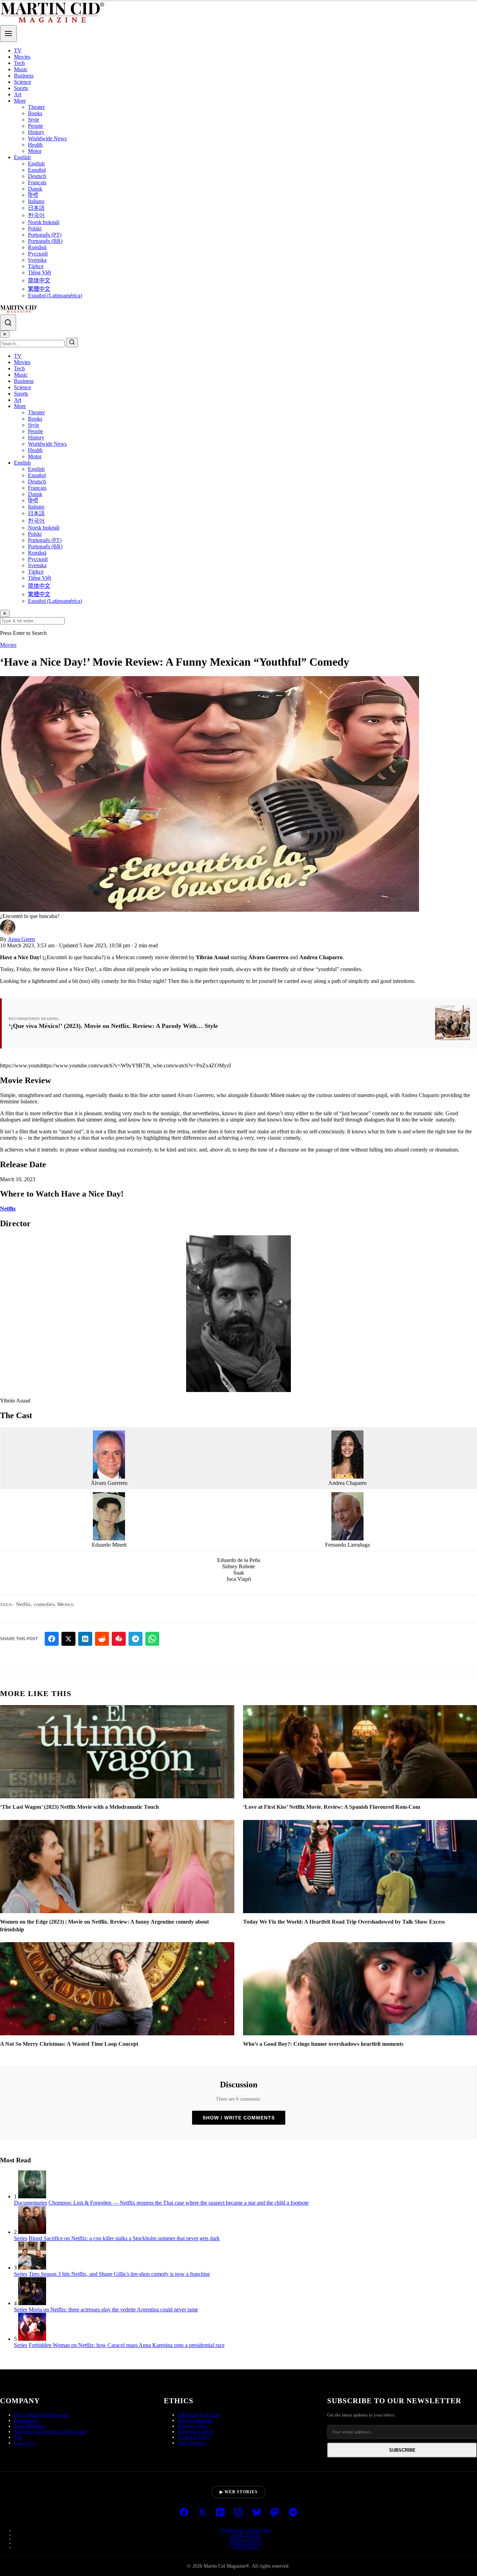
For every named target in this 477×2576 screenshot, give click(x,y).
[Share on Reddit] (102, 1639)
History (36, 132)
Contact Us (25, 2443)
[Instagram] (239, 2513)
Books (35, 113)
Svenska (37, 260)
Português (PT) (45, 235)
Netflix (8, 1209)
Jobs (18, 2437)
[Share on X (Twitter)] (68, 1639)
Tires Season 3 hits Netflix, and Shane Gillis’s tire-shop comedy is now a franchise (119, 2274)
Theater (36, 107)
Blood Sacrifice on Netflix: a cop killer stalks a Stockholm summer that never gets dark (124, 2238)
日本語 (36, 208)
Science (23, 82)
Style (34, 120)
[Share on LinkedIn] (85, 1639)
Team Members (29, 2426)
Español (37, 170)
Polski (35, 228)
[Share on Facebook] (52, 1639)
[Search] (8, 323)
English (22, 157)
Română (37, 247)
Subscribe (402, 2450)
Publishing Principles (199, 2415)
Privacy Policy (246, 2543)
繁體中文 (39, 289)
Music (21, 69)
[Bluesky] (257, 2513)
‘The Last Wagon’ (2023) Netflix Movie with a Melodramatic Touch (79, 1807)
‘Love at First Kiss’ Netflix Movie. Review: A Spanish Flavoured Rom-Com (332, 1807)
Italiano (36, 201)
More (20, 101)
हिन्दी (33, 195)
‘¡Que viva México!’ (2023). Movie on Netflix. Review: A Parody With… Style (113, 1026)
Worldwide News (47, 138)
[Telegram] (293, 2513)
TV (18, 50)
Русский (38, 254)
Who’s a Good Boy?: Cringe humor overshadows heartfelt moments (323, 2044)
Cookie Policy (245, 2539)
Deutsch (37, 176)
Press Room (26, 2420)
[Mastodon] (275, 2513)
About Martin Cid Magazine (42, 2415)
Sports (21, 88)
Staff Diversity (192, 2443)
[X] (202, 2513)
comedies (44, 1604)
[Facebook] (184, 2513)
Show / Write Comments (239, 2118)
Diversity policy (194, 2426)
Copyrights (245, 2547)
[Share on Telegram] (135, 1639)
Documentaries (31, 2203)
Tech (19, 63)
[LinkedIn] (220, 2513)
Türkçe (36, 266)
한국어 (36, 215)
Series (21, 2238)
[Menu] (8, 34)
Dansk (35, 189)
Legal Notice (246, 2534)
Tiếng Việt (39, 272)
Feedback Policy (194, 2437)
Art (18, 94)
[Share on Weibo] (119, 1639)
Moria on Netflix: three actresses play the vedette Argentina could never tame (113, 2309)
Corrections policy (196, 2432)
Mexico (65, 1604)
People (35, 126)
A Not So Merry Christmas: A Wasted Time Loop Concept (69, 2044)
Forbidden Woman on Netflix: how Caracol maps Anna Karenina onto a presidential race (127, 2345)
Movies (22, 57)
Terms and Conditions (245, 2530)
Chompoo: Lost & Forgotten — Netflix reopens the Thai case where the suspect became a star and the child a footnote (179, 2203)
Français (37, 182)
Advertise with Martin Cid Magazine (50, 2432)
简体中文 (39, 280)
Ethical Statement (195, 2420)
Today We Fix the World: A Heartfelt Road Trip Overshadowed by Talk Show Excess (344, 1922)
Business (24, 76)
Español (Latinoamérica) (55, 295)
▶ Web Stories (239, 2492)
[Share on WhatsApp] (152, 1639)
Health (35, 145)
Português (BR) (45, 241)
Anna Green (21, 939)
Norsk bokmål (44, 222)
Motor (35, 151)
